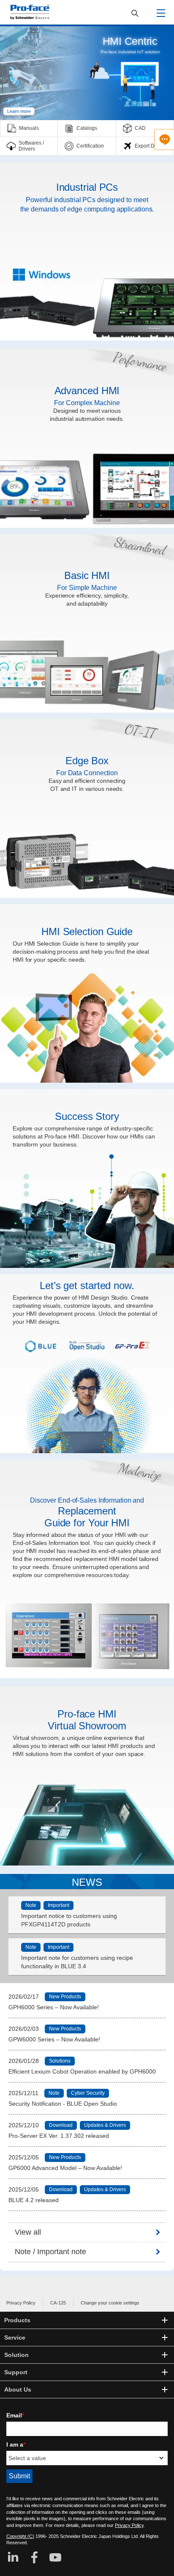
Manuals (29, 128)
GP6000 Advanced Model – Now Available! (65, 2168)
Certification (87, 146)
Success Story (87, 1178)
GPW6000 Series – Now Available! (54, 2039)
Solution (16, 2355)
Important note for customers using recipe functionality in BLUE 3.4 (77, 1962)
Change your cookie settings (110, 2303)
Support (16, 2372)
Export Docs (145, 146)
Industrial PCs (87, 251)
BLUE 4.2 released (34, 2200)
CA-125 (58, 2303)
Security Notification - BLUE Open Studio (63, 2104)
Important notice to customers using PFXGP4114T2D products (69, 1920)
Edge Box (87, 808)
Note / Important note (50, 2252)
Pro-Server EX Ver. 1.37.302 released (59, 2136)
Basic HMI (87, 624)
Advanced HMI (87, 438)
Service (15, 2337)
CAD (145, 128)
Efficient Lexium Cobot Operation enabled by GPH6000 (82, 2071)
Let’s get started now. (87, 1364)
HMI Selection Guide (87, 994)
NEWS (87, 1882)
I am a (16, 2444)
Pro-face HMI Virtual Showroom (87, 1776)
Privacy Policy (21, 2303)
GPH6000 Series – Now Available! (54, 2007)
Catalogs (87, 128)
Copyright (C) (20, 2536)
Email (15, 2415)
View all (28, 2232)
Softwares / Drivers (29, 146)
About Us (18, 2389)
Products (17, 2320)
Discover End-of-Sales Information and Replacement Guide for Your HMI (87, 1569)
